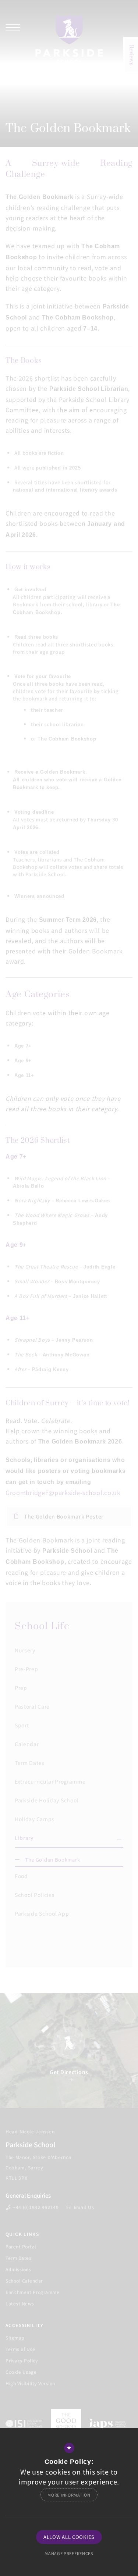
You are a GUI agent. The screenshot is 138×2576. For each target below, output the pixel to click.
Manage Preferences (69, 2553)
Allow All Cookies (69, 2537)
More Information (69, 2495)
